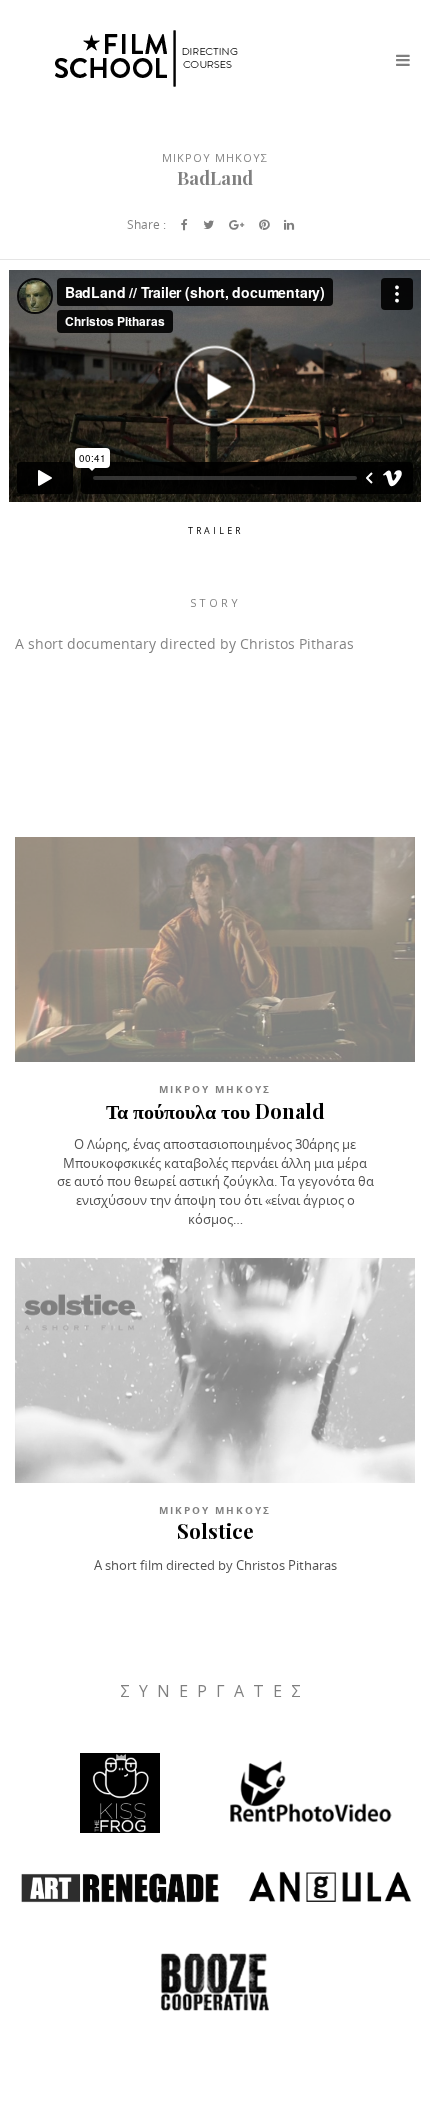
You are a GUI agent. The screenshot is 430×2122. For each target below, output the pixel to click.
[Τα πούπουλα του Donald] (215, 949)
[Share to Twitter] (208, 224)
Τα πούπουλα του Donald (215, 1110)
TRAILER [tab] (215, 530)
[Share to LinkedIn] (289, 224)
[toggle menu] (403, 60)
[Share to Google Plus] (236, 224)
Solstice (215, 1530)
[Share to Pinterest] (264, 224)
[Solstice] (215, 1370)
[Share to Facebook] (184, 224)
